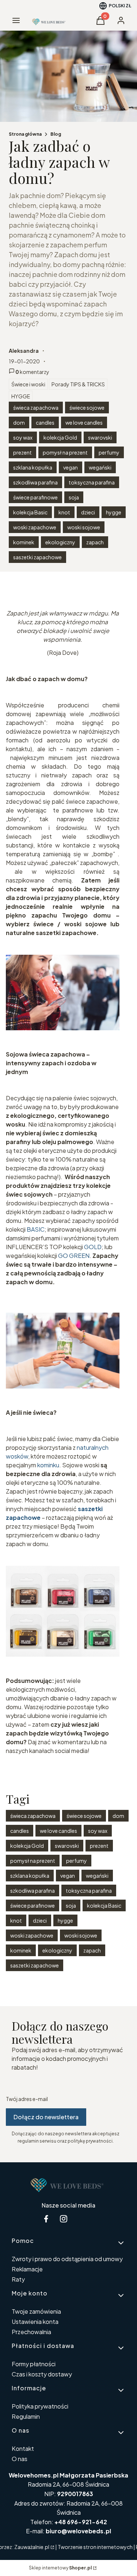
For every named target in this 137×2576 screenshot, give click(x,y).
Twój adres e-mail (27, 2099)
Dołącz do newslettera (46, 2117)
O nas (20, 2459)
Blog (56, 134)
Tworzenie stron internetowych (95, 2547)
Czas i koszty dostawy (42, 2374)
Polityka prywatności (40, 2406)
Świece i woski (28, 384)
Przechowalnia (31, 2332)
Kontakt (23, 2448)
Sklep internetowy (60, 2568)
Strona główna (25, 134)
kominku (48, 1465)
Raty (18, 2279)
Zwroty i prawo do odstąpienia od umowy (67, 2259)
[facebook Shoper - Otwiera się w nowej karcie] (46, 2219)
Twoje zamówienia (36, 2311)
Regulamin (26, 2416)
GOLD (93, 1247)
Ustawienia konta (35, 2322)
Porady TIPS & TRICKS (78, 384)
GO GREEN (74, 1256)
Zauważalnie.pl (32, 2547)
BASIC (36, 1229)
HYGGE (21, 396)
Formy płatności (34, 2364)
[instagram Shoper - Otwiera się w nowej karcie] (64, 2219)
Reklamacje (27, 2269)
